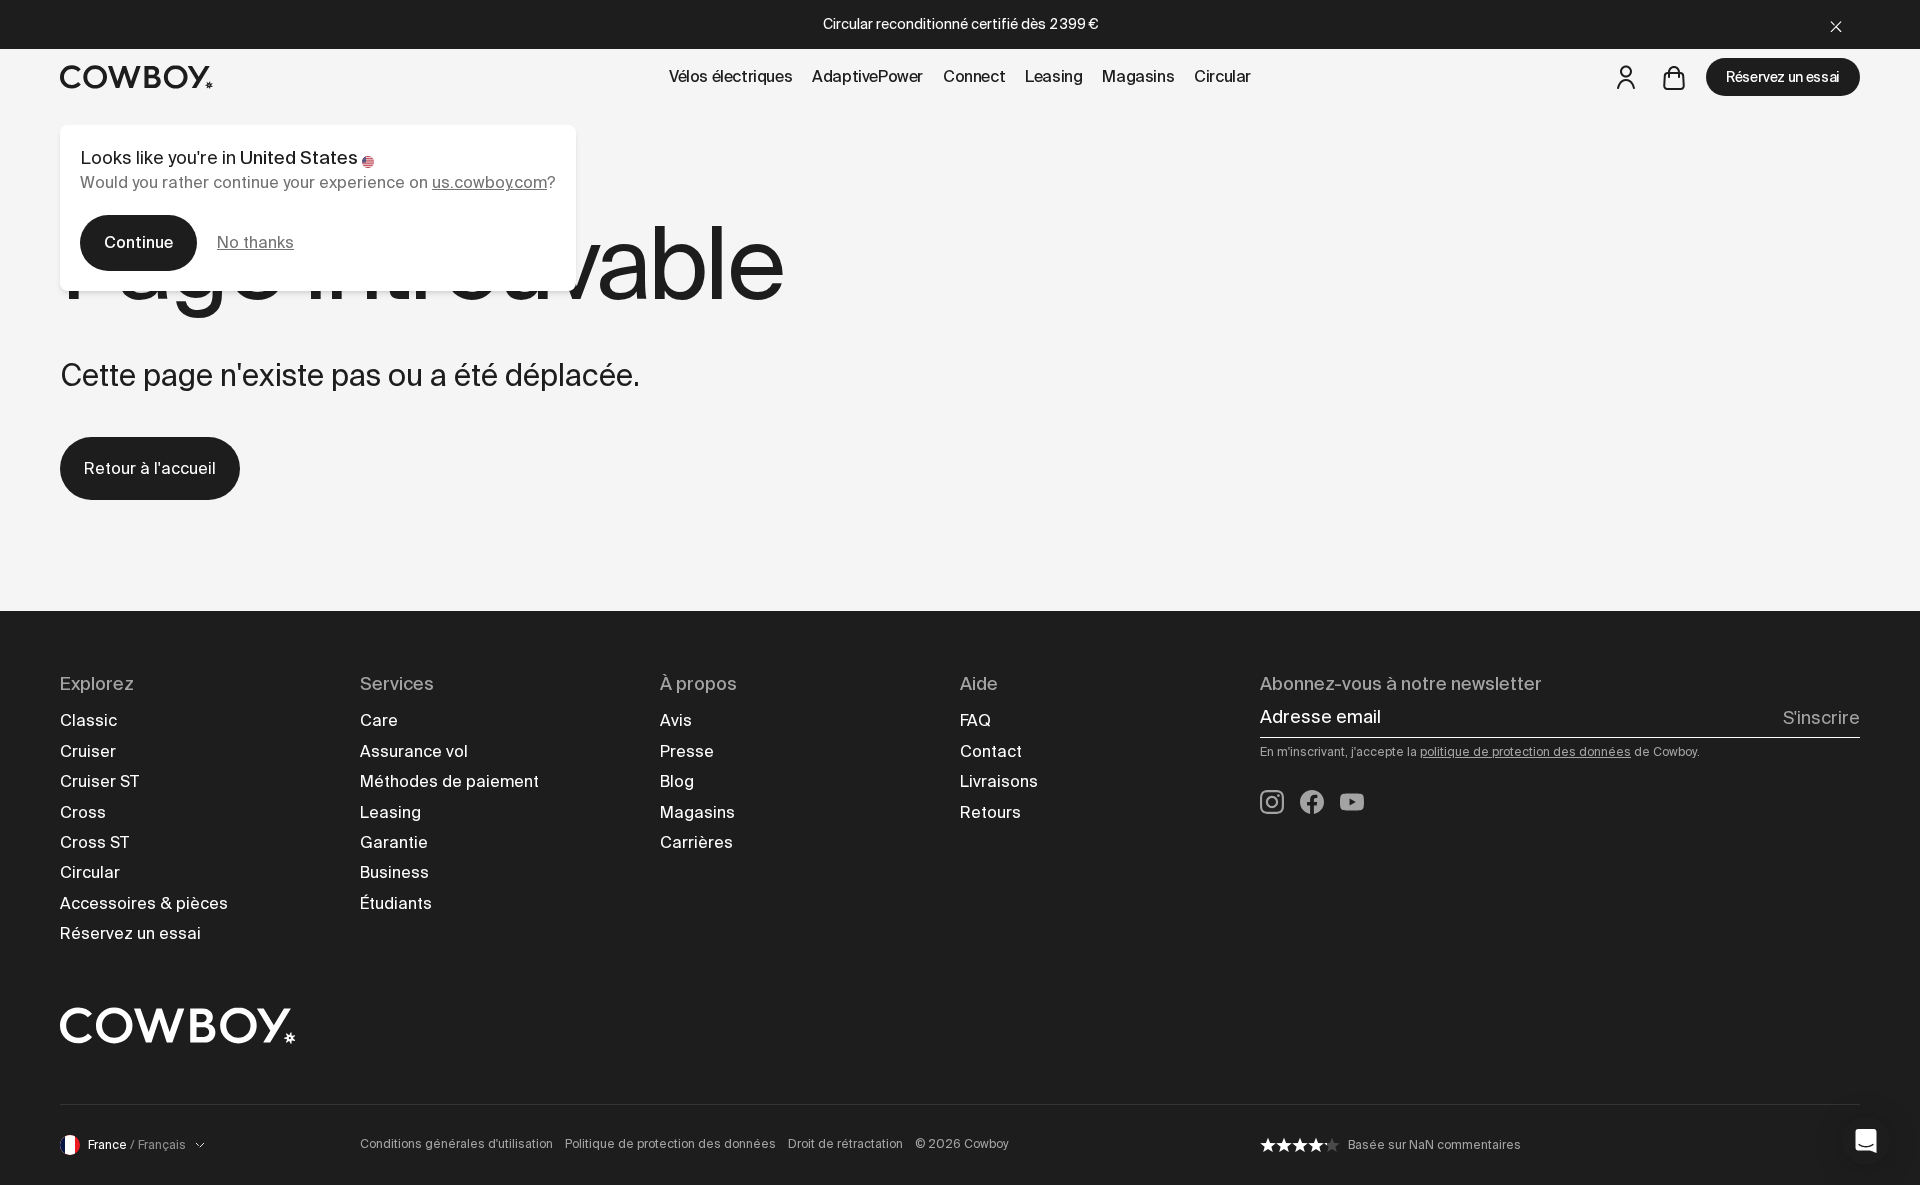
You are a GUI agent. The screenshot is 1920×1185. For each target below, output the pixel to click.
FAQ (975, 720)
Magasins (697, 812)
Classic (88, 720)
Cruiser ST (99, 781)
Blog (677, 781)
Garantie (394, 842)
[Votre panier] (1674, 77)
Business (394, 872)
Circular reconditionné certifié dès (960, 24)
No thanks (255, 242)
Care (379, 720)
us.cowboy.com (489, 182)
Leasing (390, 812)
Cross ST (94, 842)
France (137, 1145)
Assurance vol (414, 751)
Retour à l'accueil (150, 468)
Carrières (696, 842)
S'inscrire (1821, 718)
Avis (676, 720)
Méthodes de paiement (449, 781)
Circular (90, 872)
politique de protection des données (1525, 752)
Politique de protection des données (670, 1144)
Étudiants (396, 903)
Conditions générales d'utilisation (456, 1144)
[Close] (1836, 24)
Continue (138, 242)
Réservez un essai (1783, 77)
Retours (990, 812)
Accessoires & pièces (144, 903)
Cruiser (88, 751)
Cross (83, 812)
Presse (687, 751)
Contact (991, 751)
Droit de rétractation (845, 1144)
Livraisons (999, 781)
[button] (1866, 1141)
